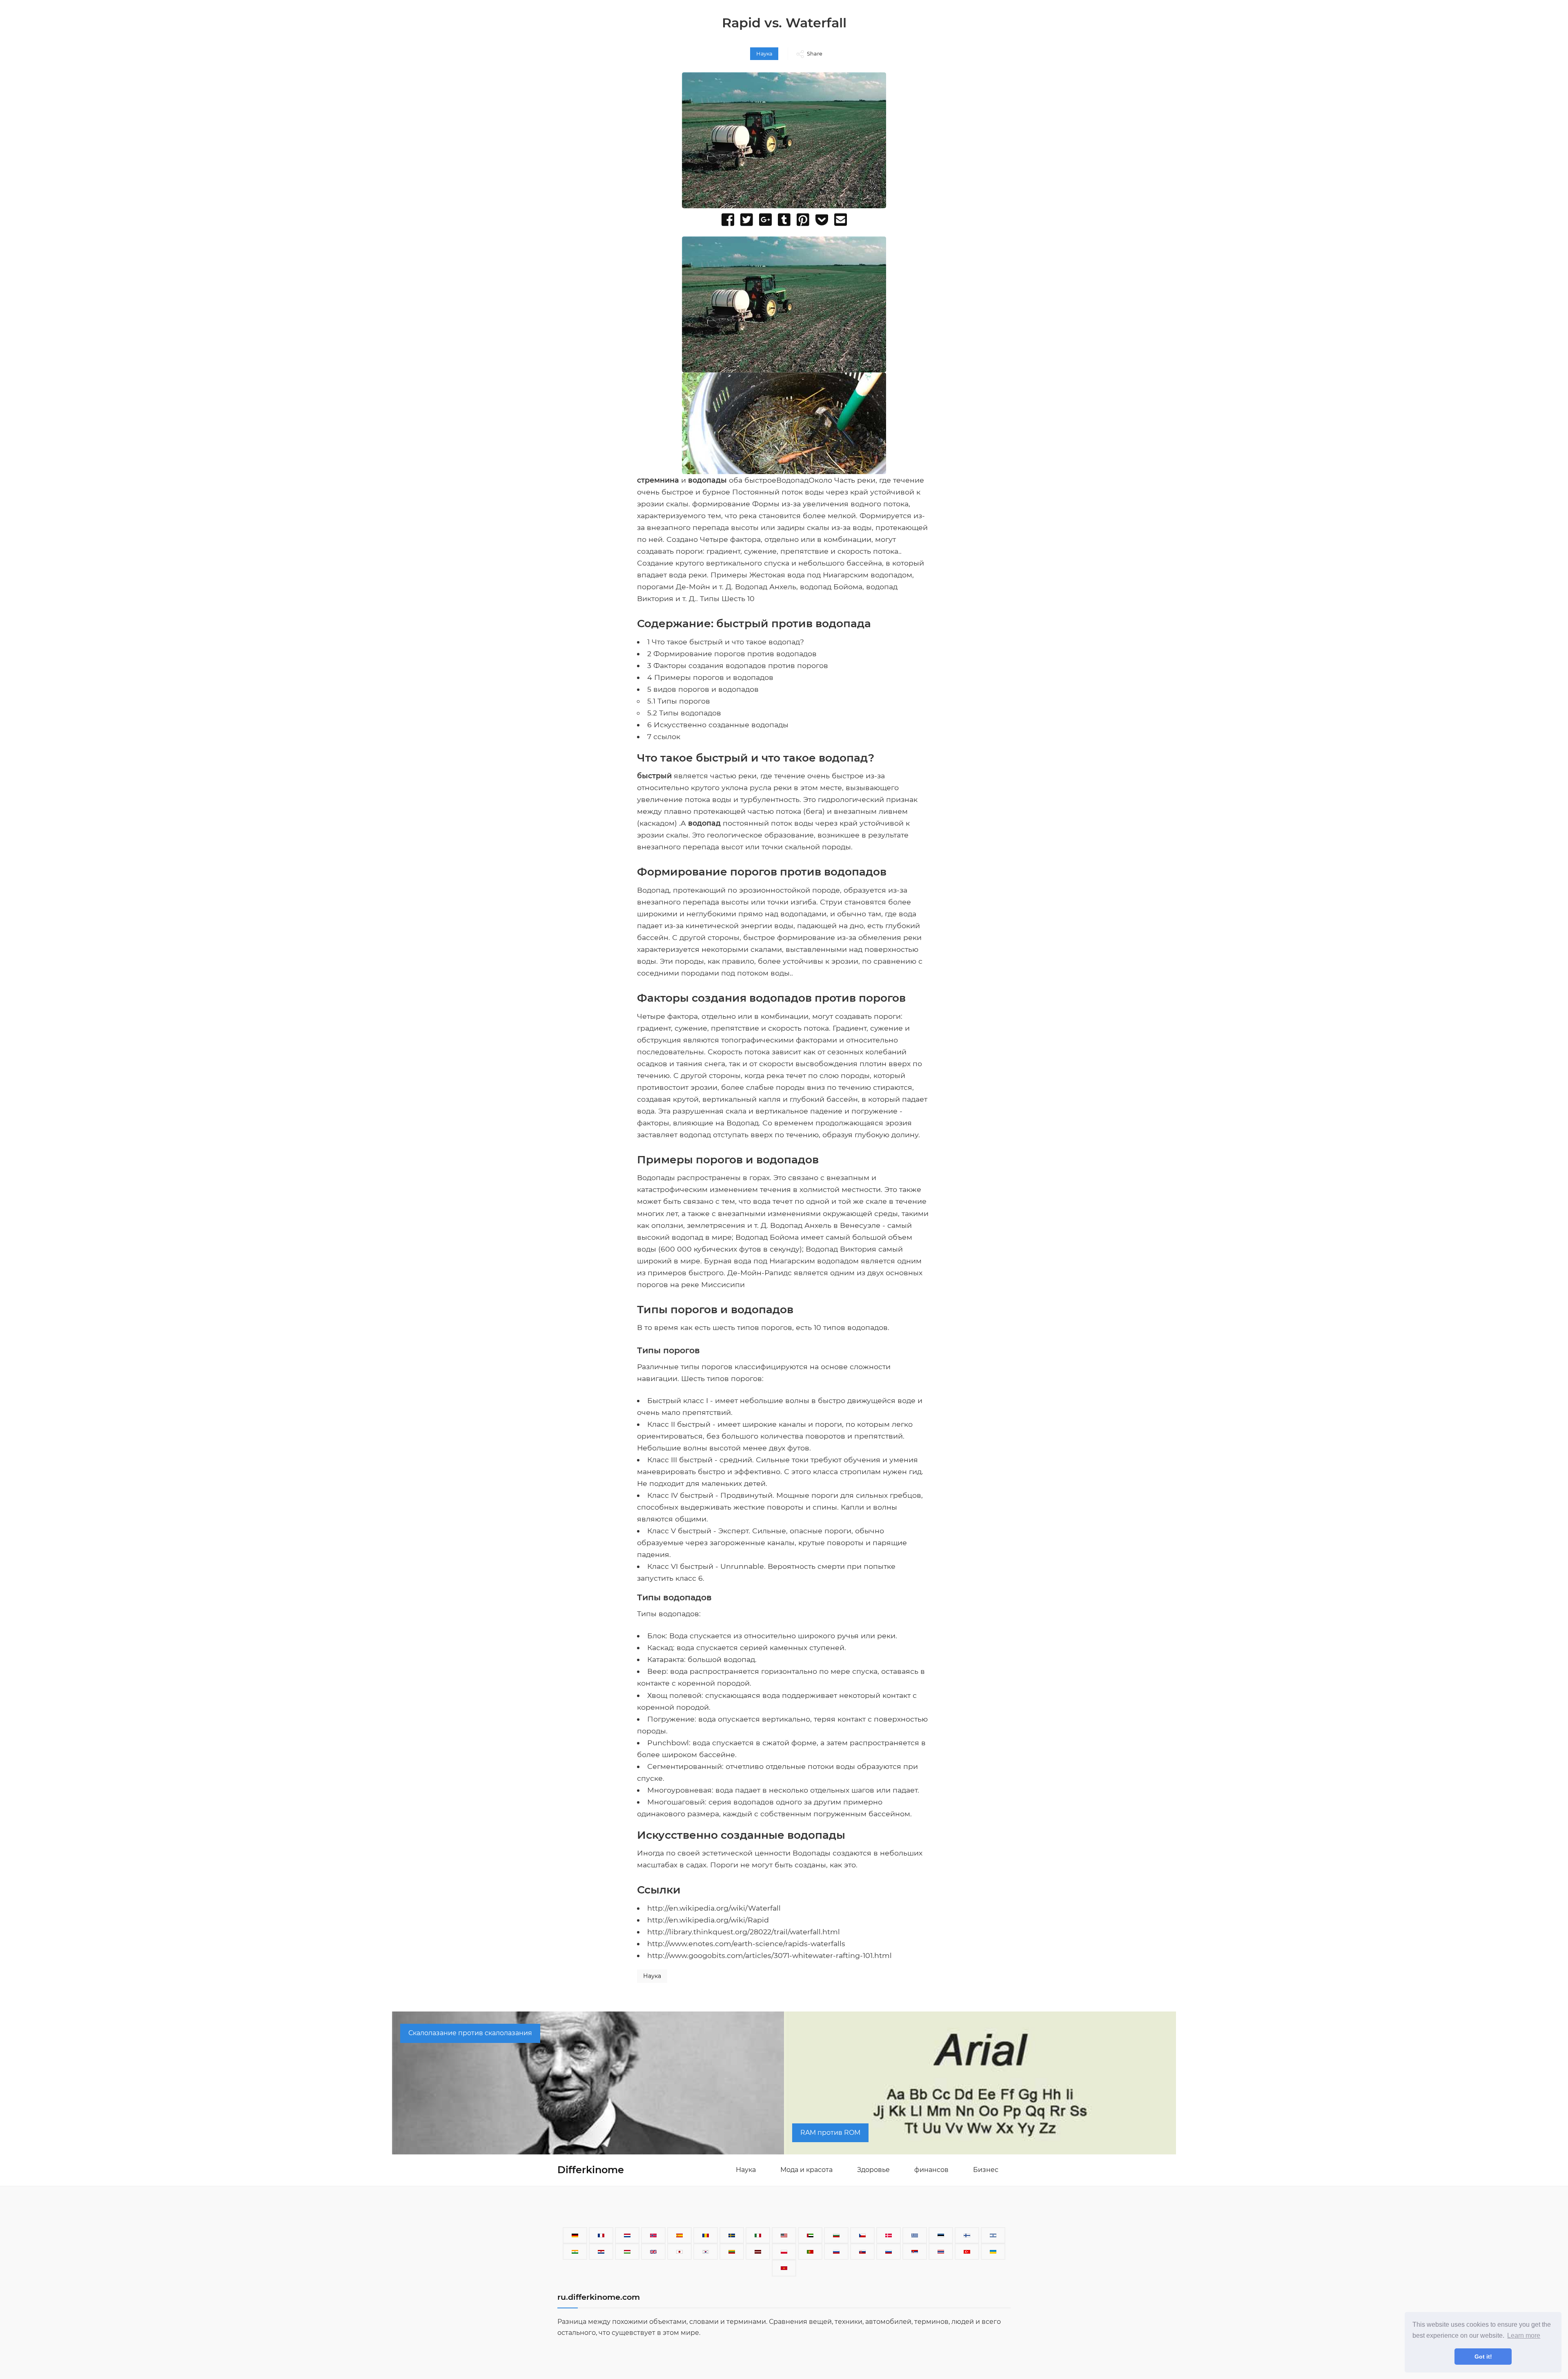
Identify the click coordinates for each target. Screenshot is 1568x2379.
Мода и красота (806, 2170)
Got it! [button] (1483, 2357)
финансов (931, 2170)
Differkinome (591, 2170)
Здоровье (873, 2170)
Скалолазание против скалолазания (470, 2033)
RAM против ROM (830, 2133)
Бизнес (986, 2170)
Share (815, 54)
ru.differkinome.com (599, 2297)
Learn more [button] (1524, 2336)
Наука (764, 54)
